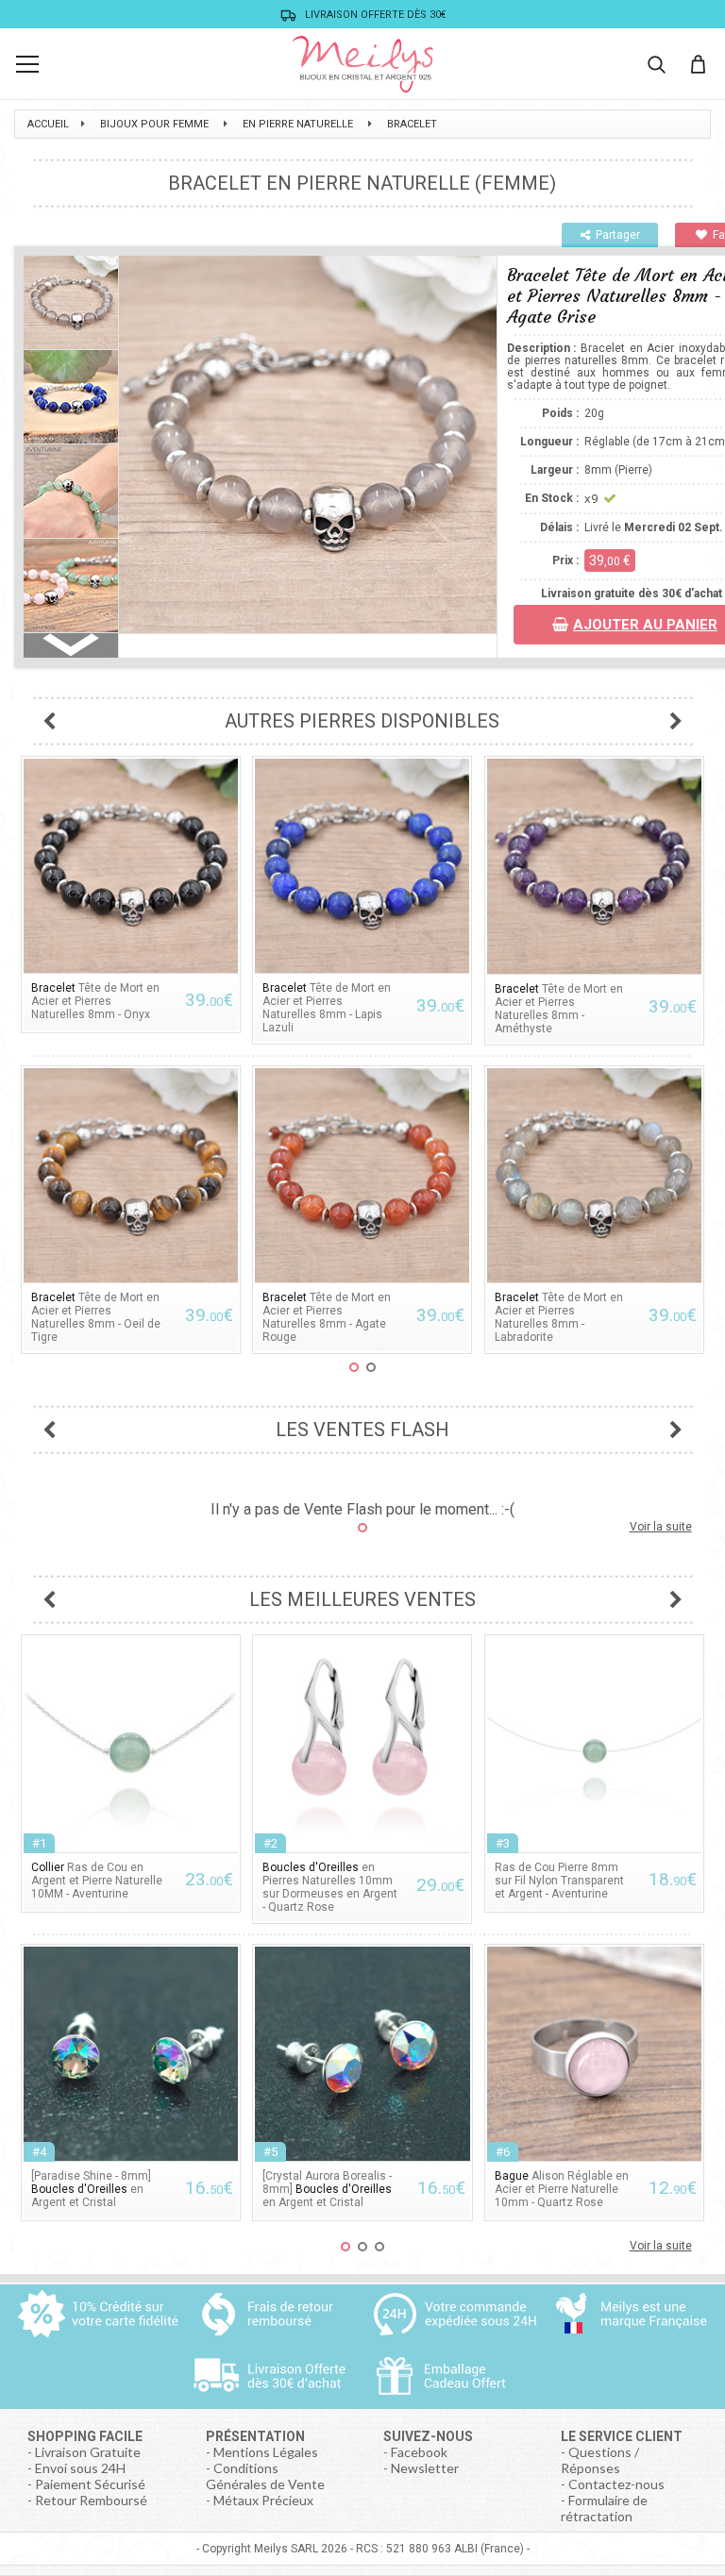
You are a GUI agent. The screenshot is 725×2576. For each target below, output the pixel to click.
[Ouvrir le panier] (698, 64)
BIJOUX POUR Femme (154, 124)
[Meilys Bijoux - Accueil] (362, 64)
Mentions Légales (266, 2452)
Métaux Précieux (263, 2500)
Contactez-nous (616, 2484)
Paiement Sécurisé (90, 2484)
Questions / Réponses (600, 2460)
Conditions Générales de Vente (265, 2476)
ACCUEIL (48, 124)
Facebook (419, 2452)
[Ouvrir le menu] (27, 64)
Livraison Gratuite (88, 2452)
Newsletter (425, 2468)
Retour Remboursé (91, 2500)
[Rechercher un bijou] (656, 64)
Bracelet (412, 124)
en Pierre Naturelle (298, 124)
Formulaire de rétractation (604, 2508)
